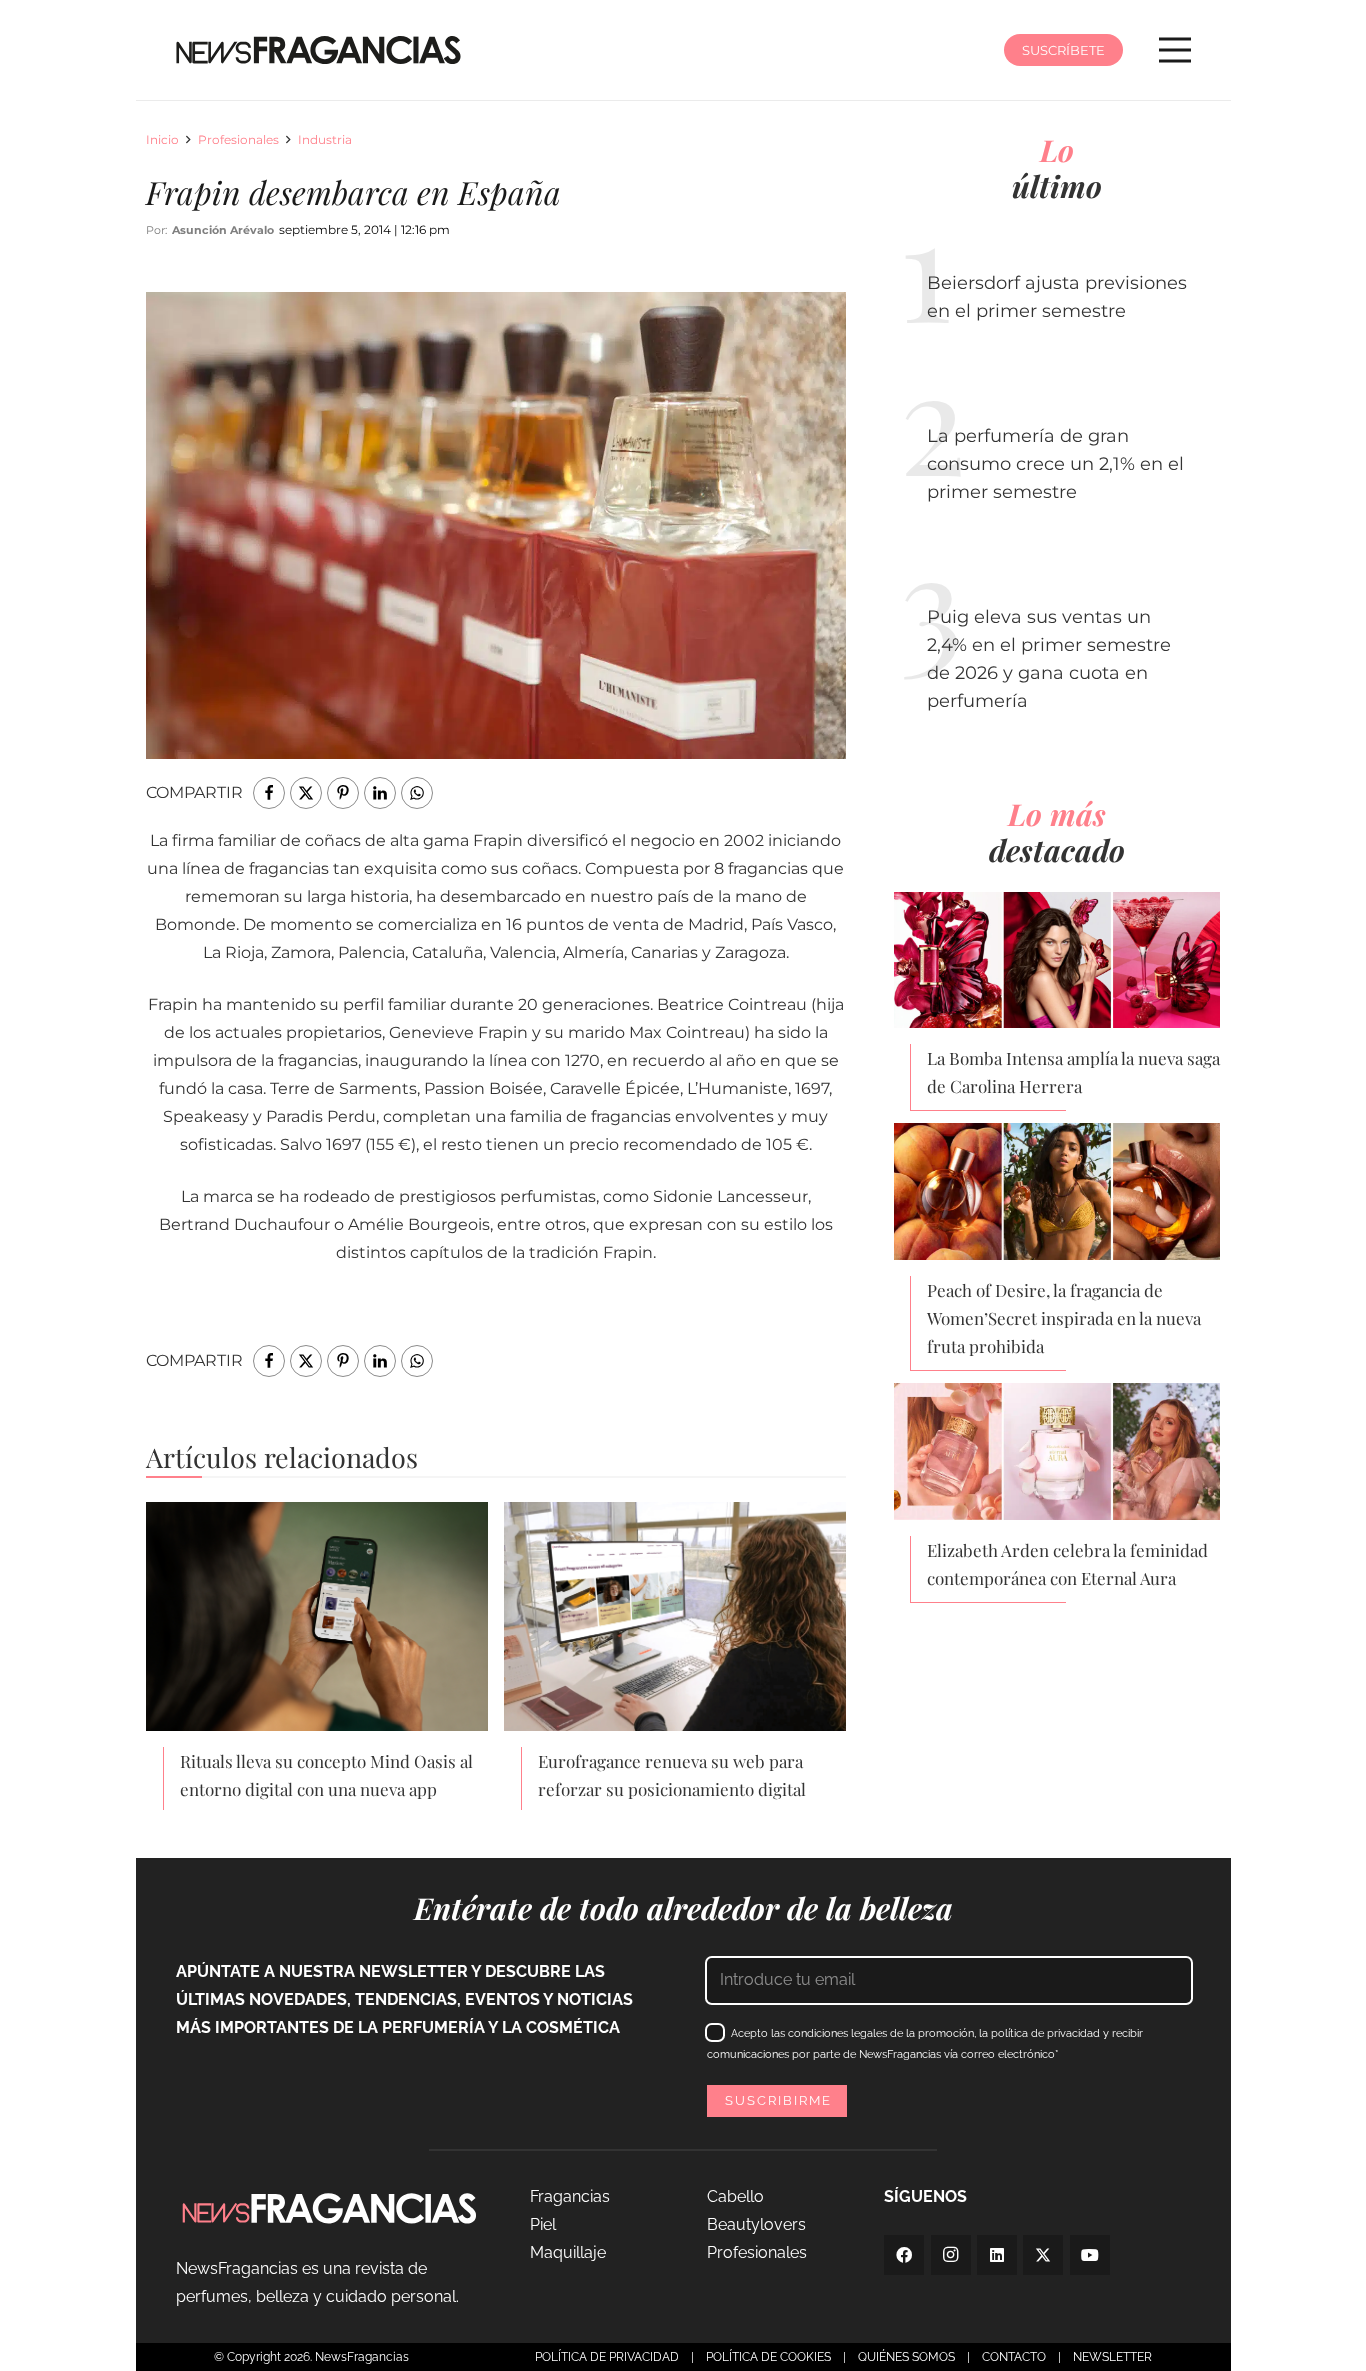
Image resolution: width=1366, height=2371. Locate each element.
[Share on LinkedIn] (380, 793)
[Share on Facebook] (269, 793)
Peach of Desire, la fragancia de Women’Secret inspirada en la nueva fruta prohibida (1064, 1318)
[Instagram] (951, 2255)
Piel (543, 2224)
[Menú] (1175, 50)
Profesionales (238, 139)
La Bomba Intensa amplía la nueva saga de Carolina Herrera (1073, 1072)
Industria (325, 139)
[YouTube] (1090, 2255)
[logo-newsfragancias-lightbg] (318, 50)
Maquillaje (568, 2252)
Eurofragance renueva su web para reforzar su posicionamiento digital (672, 1775)
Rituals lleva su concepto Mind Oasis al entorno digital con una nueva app (326, 1775)
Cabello (735, 2196)
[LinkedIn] (997, 2255)
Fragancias (570, 2196)
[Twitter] (1043, 2255)
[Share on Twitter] (306, 793)
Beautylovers (756, 2224)
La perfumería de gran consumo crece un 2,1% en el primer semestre (1055, 464)
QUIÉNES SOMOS (906, 2357)
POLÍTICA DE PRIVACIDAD (607, 2357)
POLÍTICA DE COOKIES (768, 2357)
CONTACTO (1014, 2357)
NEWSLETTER (1112, 2357)
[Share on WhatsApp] (417, 793)
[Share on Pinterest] (343, 793)
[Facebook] (904, 2255)
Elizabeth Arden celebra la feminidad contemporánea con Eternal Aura (1067, 1564)
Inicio (162, 139)
